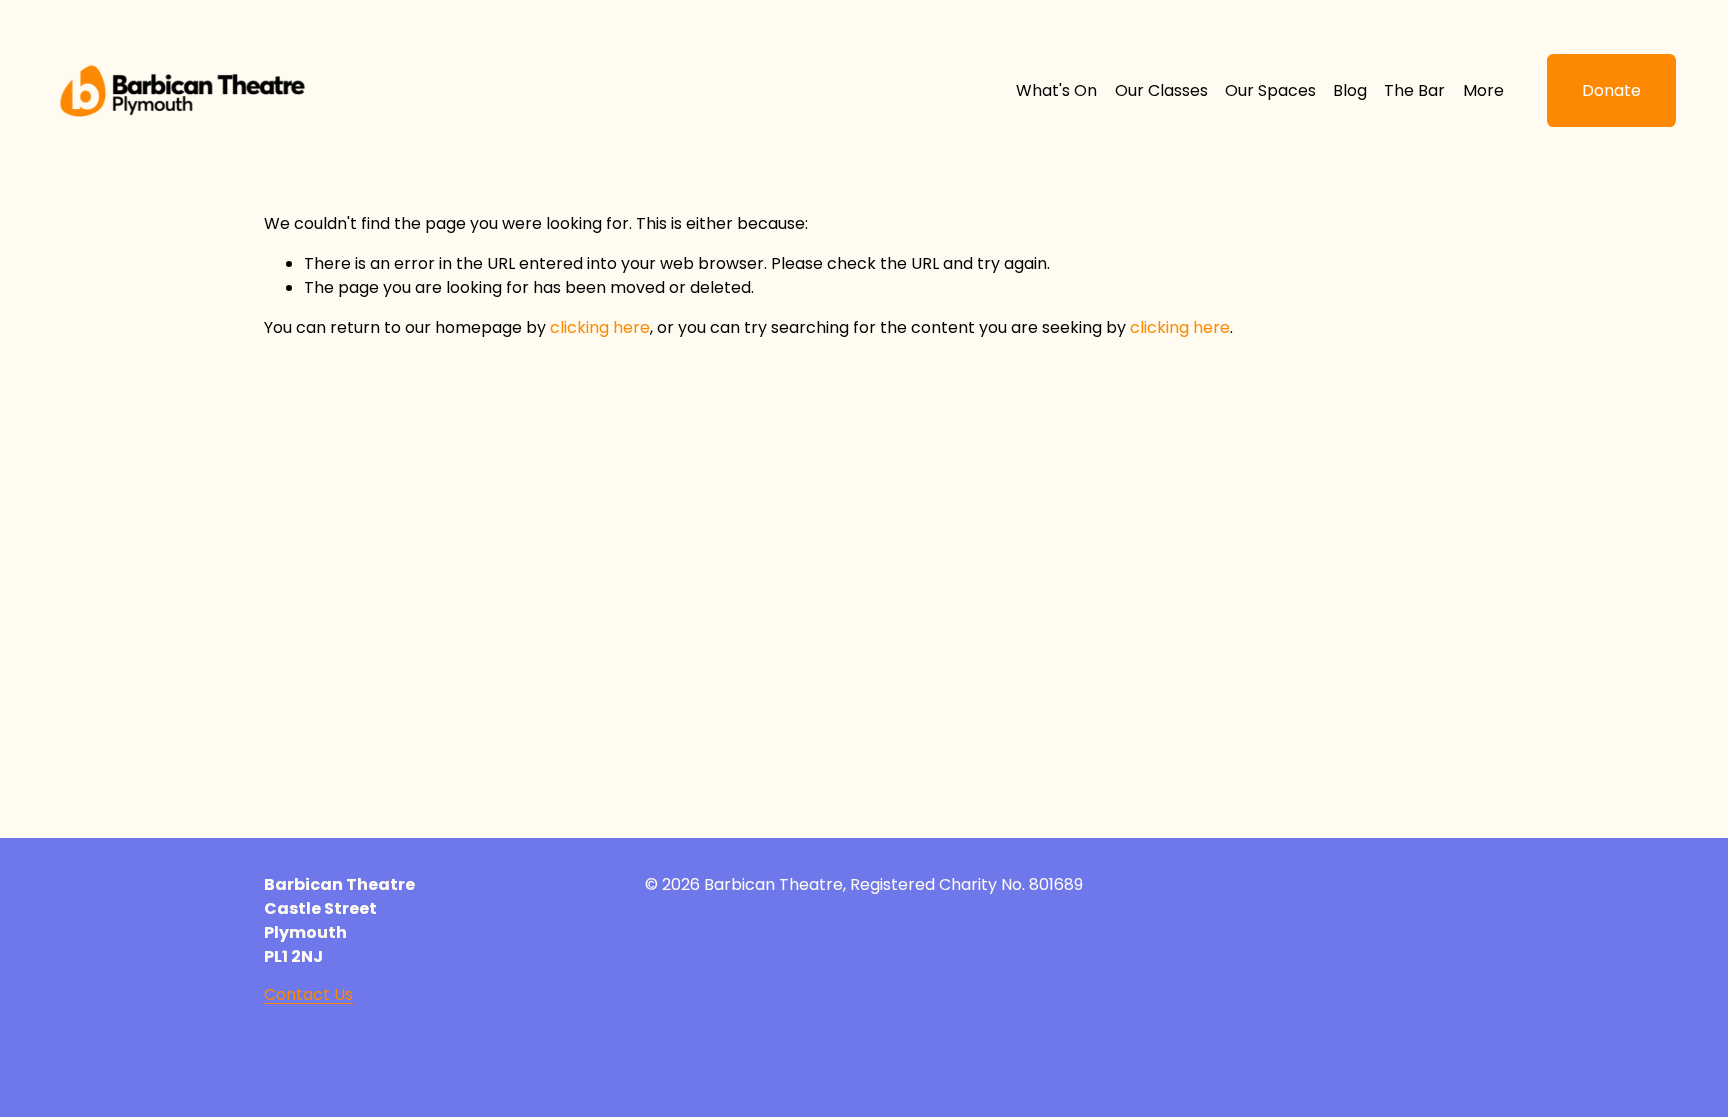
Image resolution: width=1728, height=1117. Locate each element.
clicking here (600, 327)
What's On (1056, 90)
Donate (1611, 90)
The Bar (1414, 90)
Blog (1350, 90)
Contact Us (308, 994)
